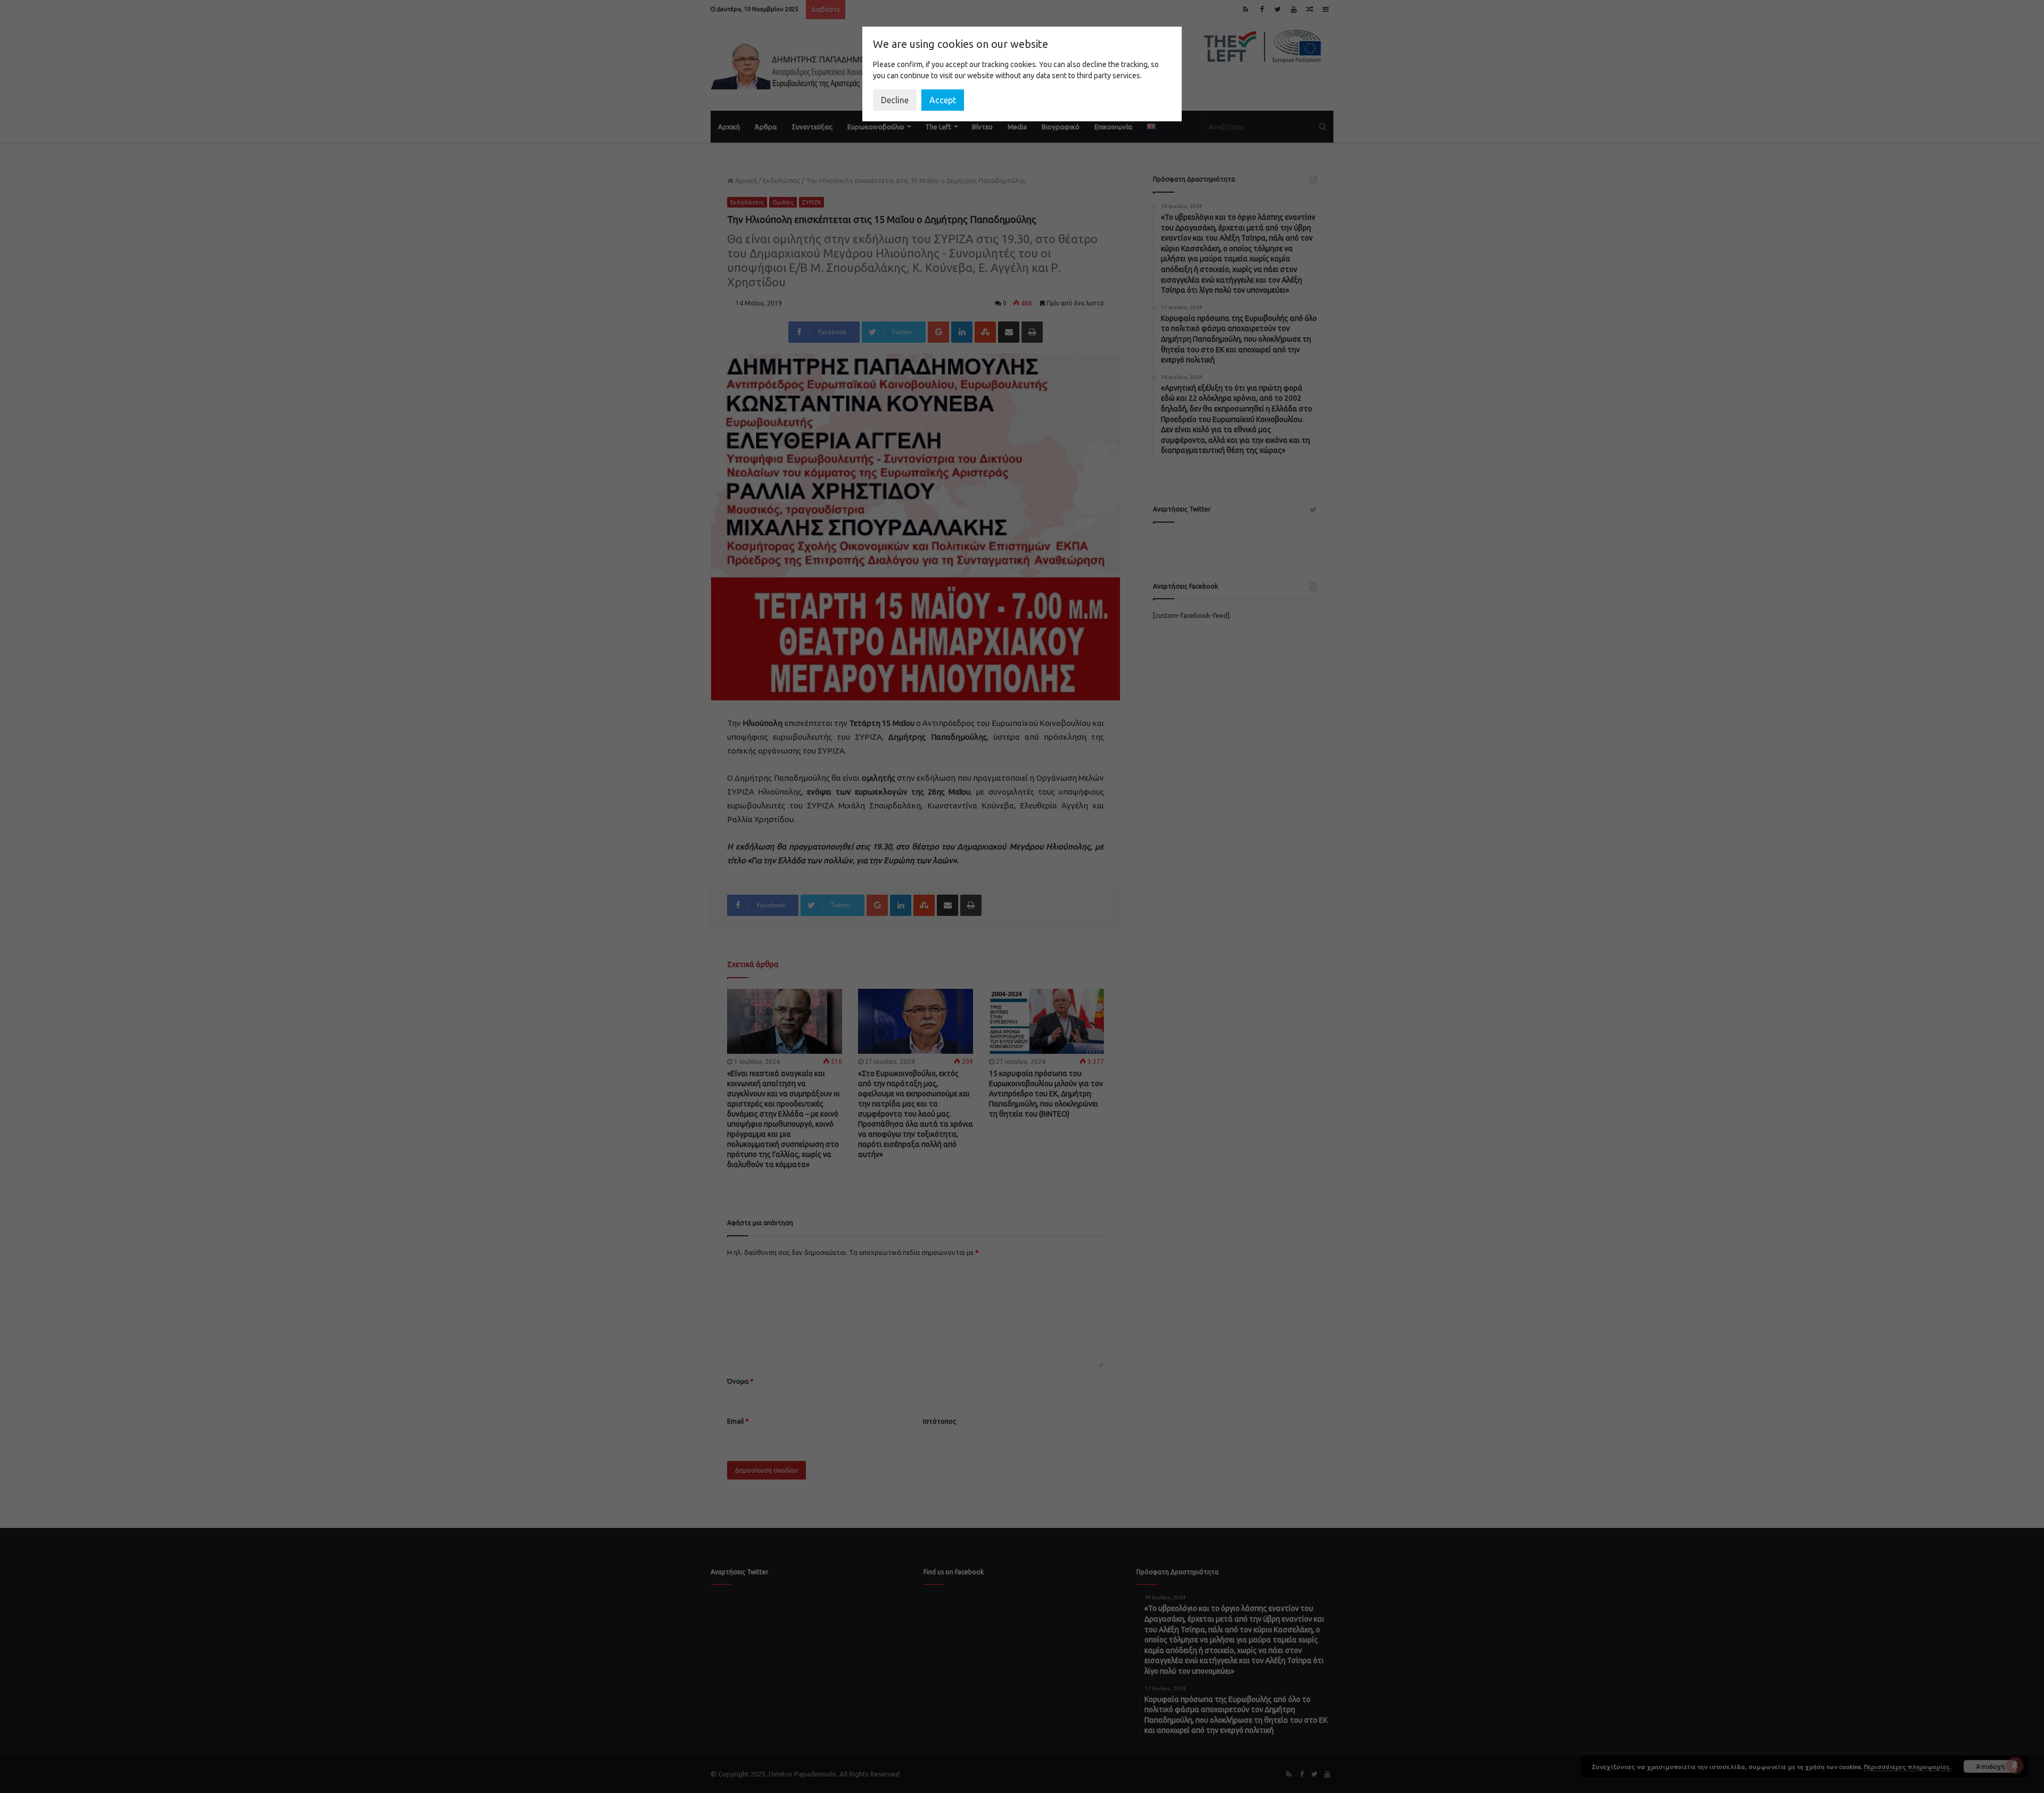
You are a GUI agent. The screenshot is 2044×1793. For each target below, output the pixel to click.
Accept (943, 100)
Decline (895, 100)
